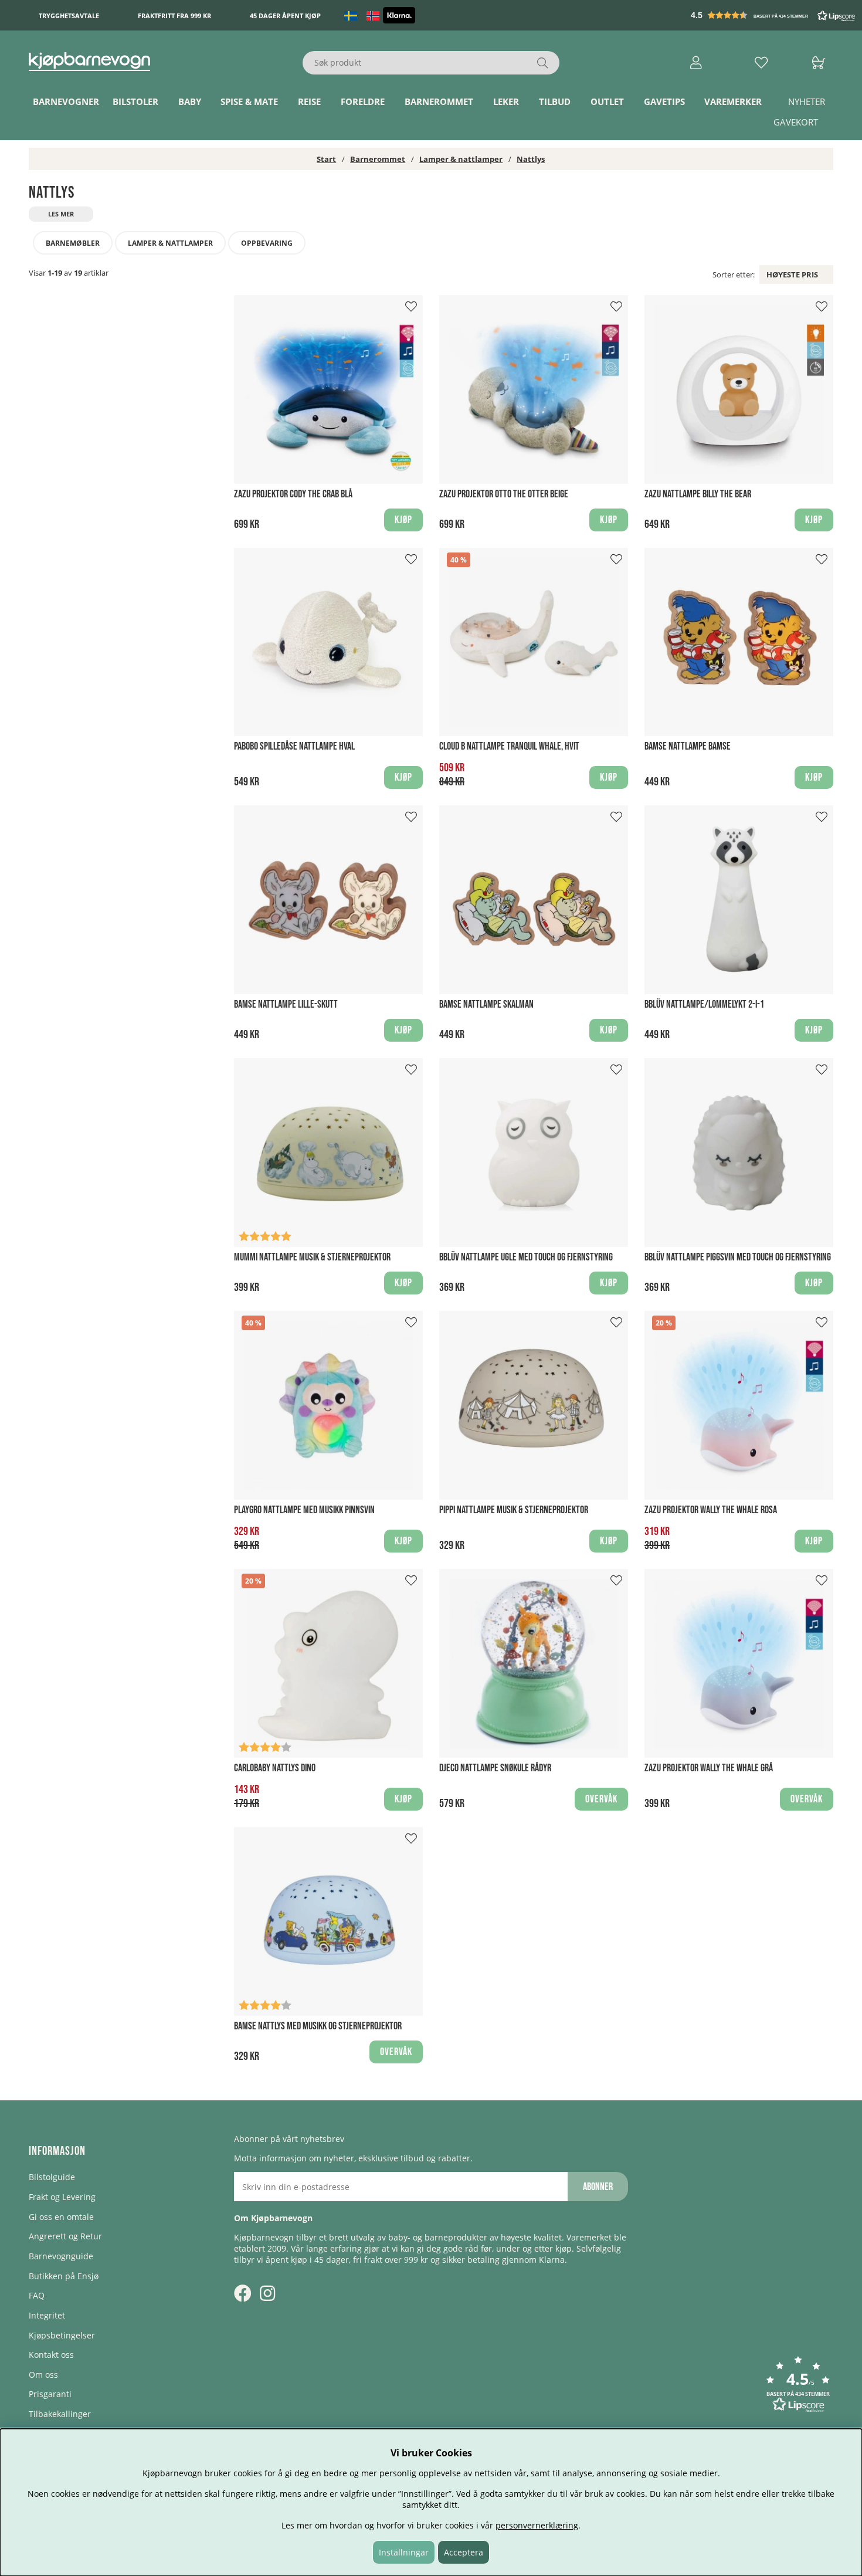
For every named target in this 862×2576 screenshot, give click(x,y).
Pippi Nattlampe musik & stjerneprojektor (514, 1510)
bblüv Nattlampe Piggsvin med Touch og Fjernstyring (738, 1257)
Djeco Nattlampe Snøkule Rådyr (495, 1768)
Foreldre (363, 101)
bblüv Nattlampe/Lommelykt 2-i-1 (704, 1004)
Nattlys (531, 159)
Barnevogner (66, 101)
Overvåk (601, 1799)
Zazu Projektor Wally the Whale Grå (709, 1768)
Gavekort (796, 122)
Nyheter (807, 101)
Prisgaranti (50, 2394)
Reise (309, 101)
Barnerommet (439, 101)
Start (326, 159)
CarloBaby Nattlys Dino (275, 1768)
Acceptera (464, 2552)
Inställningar (404, 2552)
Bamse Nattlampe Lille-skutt (286, 1004)
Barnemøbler (73, 243)
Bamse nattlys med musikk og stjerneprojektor (318, 2026)
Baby (190, 101)
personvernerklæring (537, 2525)
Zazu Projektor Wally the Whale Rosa (711, 1510)
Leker (506, 101)
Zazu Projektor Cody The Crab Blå (293, 494)
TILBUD (555, 101)
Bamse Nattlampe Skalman (486, 1004)
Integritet (47, 2315)
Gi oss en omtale (61, 2217)
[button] (774, 15)
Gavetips (664, 101)
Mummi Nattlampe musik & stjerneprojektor (312, 1257)
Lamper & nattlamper (461, 159)
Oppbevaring (267, 243)
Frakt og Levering (62, 2197)
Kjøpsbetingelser (62, 2335)
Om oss (43, 2375)
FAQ (37, 2295)
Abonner (598, 2187)
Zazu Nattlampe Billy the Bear (698, 494)
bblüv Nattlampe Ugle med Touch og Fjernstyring (526, 1257)
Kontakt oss (51, 2355)
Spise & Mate (249, 101)
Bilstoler (135, 101)
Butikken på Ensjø (64, 2276)
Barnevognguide (61, 2256)
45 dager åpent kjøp (285, 16)
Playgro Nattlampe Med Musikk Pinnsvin (304, 1510)
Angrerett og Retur (65, 2236)
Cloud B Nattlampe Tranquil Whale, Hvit (509, 746)
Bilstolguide (52, 2177)
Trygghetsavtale (69, 16)
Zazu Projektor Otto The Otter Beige (504, 494)
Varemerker (733, 101)
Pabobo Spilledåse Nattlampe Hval (294, 746)
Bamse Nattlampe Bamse (688, 746)
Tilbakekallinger (60, 2414)
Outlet (607, 101)
